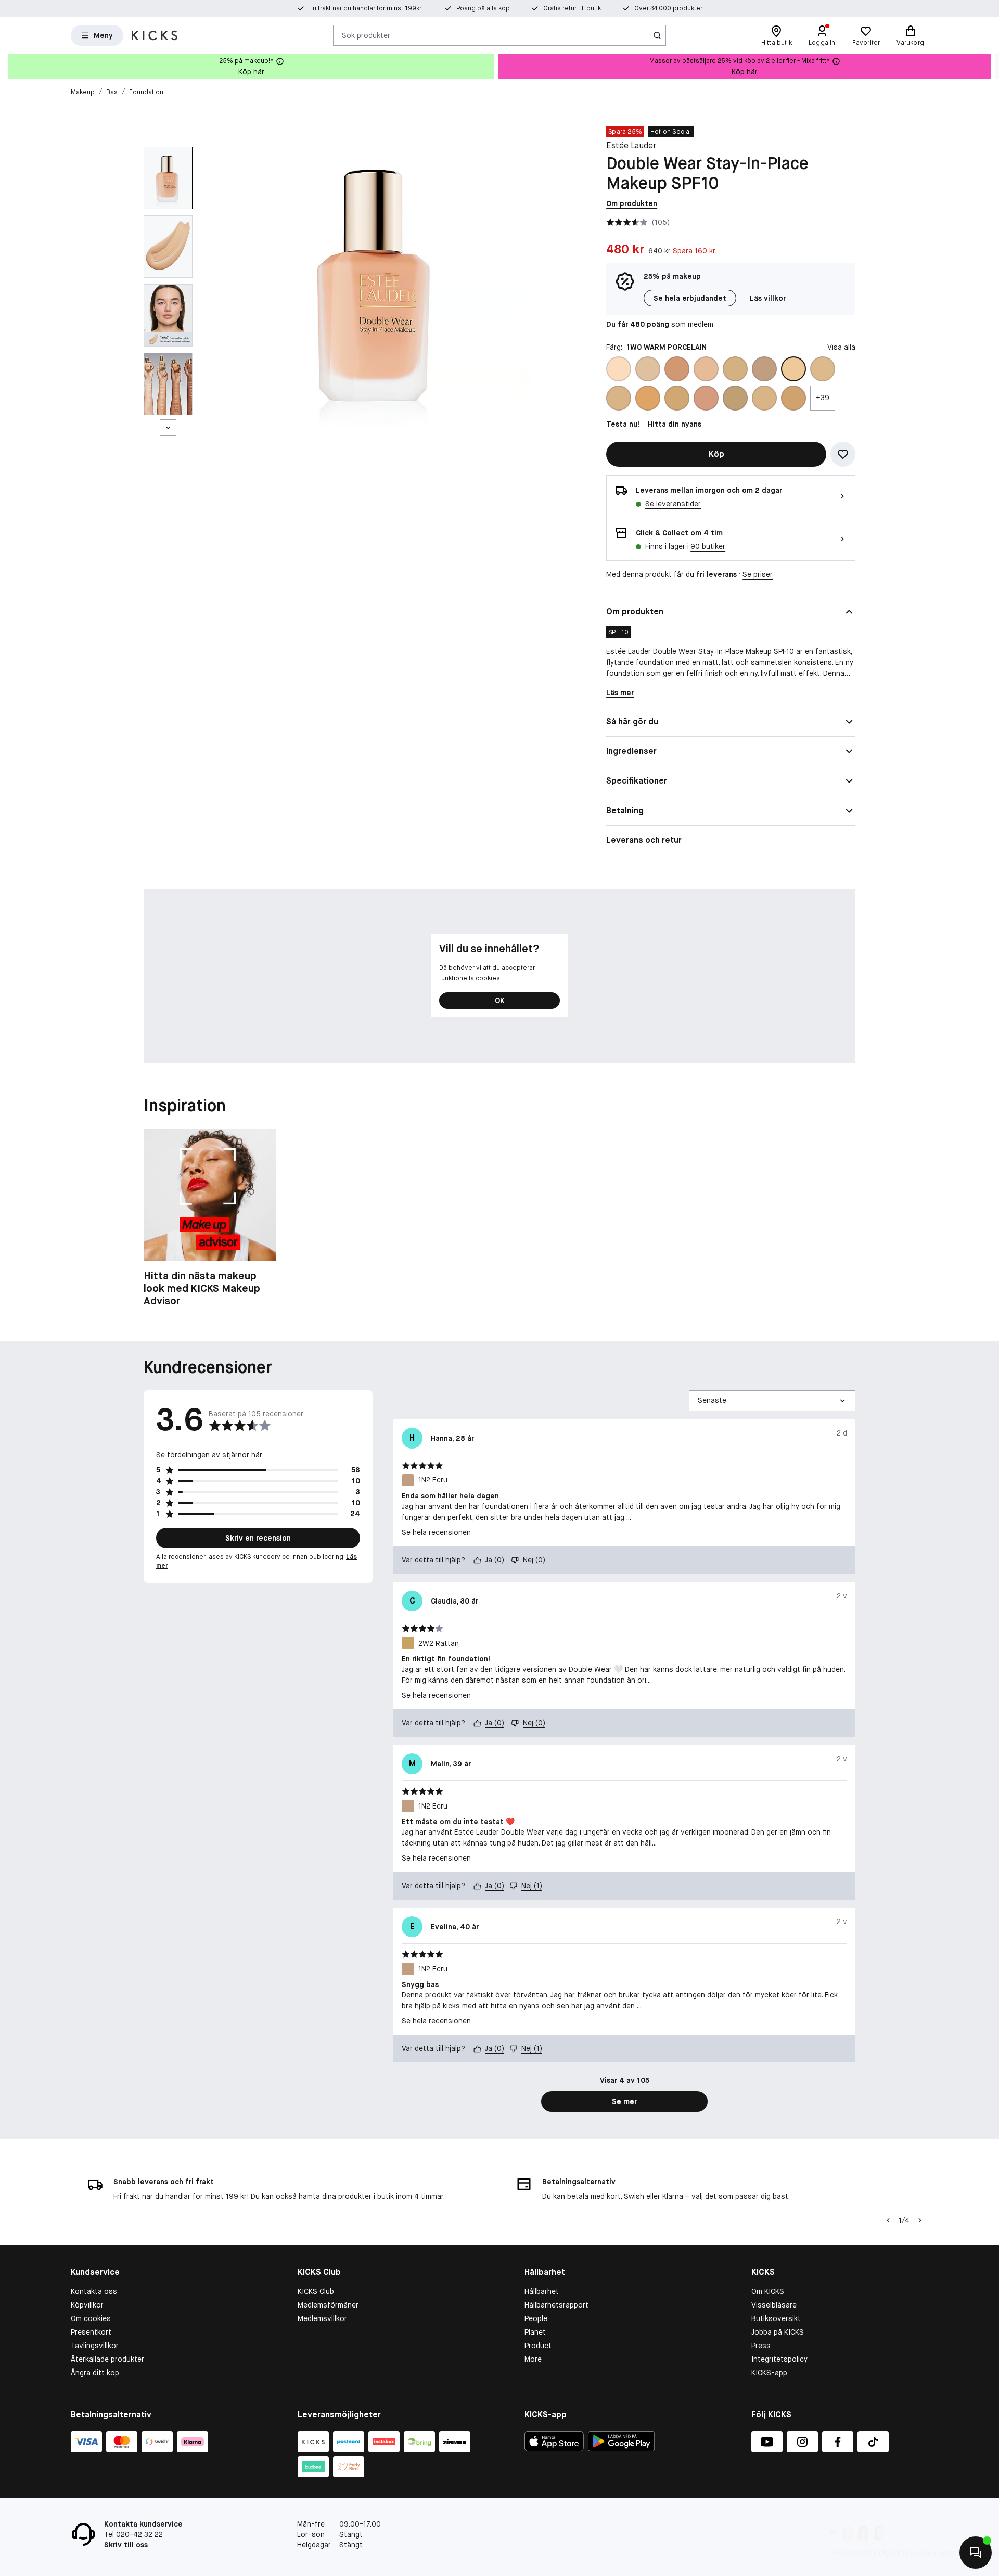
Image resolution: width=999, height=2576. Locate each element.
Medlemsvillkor (322, 2318)
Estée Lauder (631, 145)
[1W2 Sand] (619, 398)
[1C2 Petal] (677, 369)
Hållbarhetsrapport (556, 2305)
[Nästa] (168, 428)
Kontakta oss (94, 2291)
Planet (535, 2332)
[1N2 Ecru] (764, 369)
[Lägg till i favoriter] (843, 454)
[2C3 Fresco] (735, 398)
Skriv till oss (126, 2545)
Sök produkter (366, 35)
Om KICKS (768, 2291)
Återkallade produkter (107, 2359)
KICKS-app (769, 2373)
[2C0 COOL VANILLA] (648, 398)
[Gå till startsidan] (155, 35)
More (533, 2359)
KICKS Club (316, 2291)
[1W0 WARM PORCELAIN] (793, 369)
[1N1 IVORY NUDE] (735, 369)
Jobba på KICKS (778, 2332)
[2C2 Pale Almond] (706, 398)
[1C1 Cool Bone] (648, 369)
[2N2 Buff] (793, 398)
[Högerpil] (991, 67)
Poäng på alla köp (483, 8)
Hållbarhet (542, 2291)
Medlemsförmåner (328, 2305)
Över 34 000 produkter (668, 8)
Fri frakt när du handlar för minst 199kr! (366, 8)
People (536, 2318)
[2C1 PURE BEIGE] (677, 398)
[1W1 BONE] (823, 369)
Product (538, 2346)
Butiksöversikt (776, 2318)
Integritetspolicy (779, 2359)
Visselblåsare (774, 2305)
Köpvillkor (87, 2305)
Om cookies (91, 2318)
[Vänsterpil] (888, 2220)
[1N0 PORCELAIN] (706, 369)
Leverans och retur (644, 840)
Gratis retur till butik (572, 8)
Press (761, 2346)
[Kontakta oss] (976, 2553)
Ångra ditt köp (95, 2373)
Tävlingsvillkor (95, 2346)
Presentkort (91, 2332)
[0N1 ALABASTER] (619, 369)
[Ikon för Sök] (657, 35)
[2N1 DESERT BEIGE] (764, 398)
